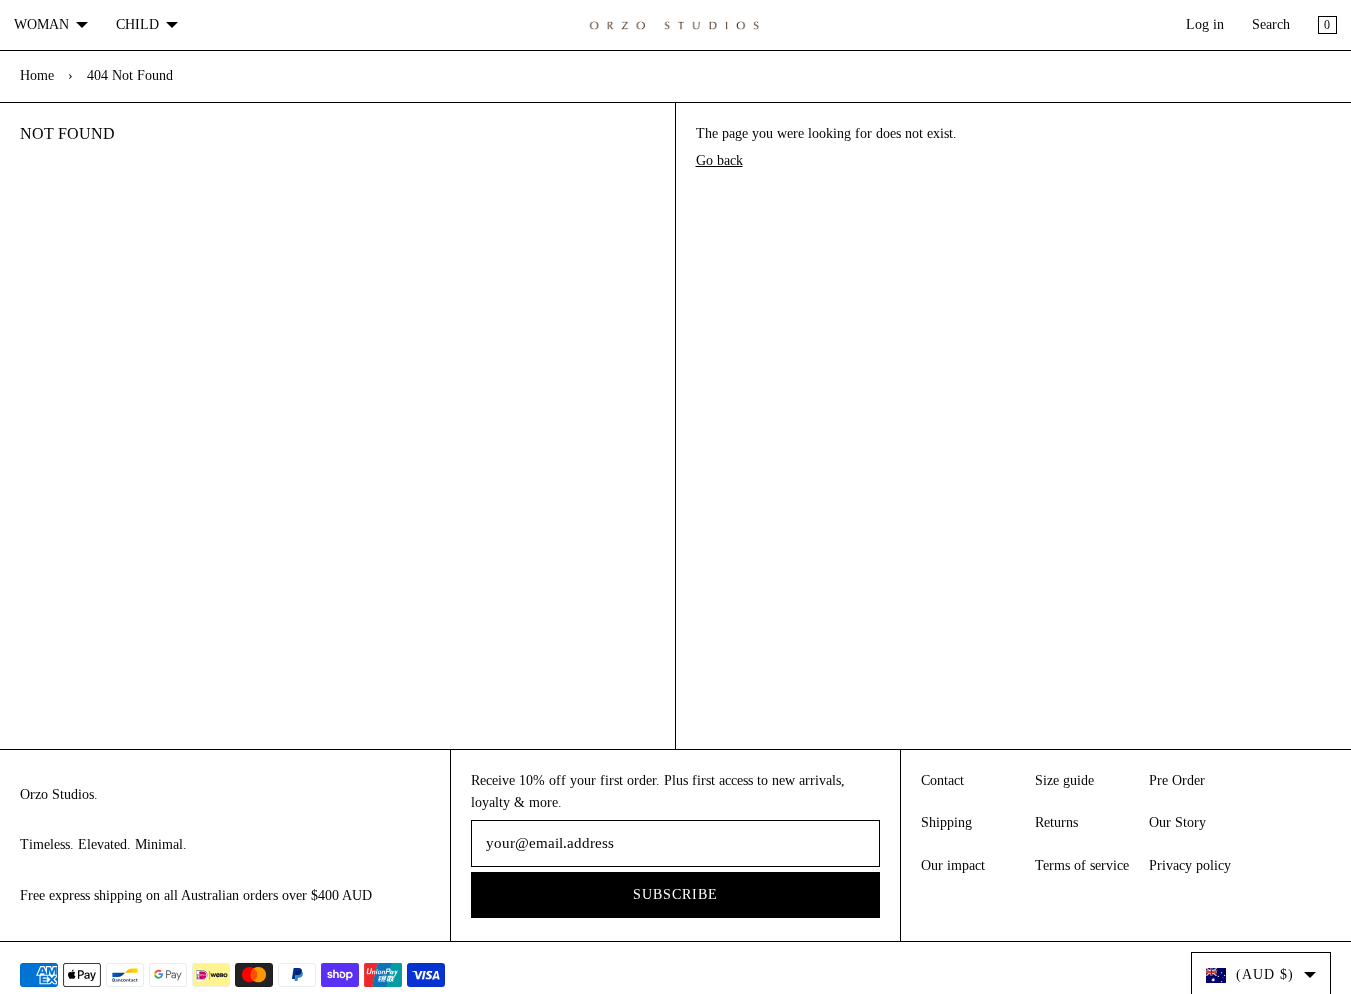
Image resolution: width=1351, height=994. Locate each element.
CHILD (137, 24)
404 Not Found (130, 75)
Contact (942, 780)
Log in (1205, 24)
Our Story (1177, 822)
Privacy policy (1190, 865)
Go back (719, 160)
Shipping (946, 822)
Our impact (953, 865)
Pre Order (1177, 780)
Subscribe (675, 894)
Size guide (1064, 780)
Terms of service (1082, 865)
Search (1271, 24)
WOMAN (41, 24)
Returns (1056, 822)
